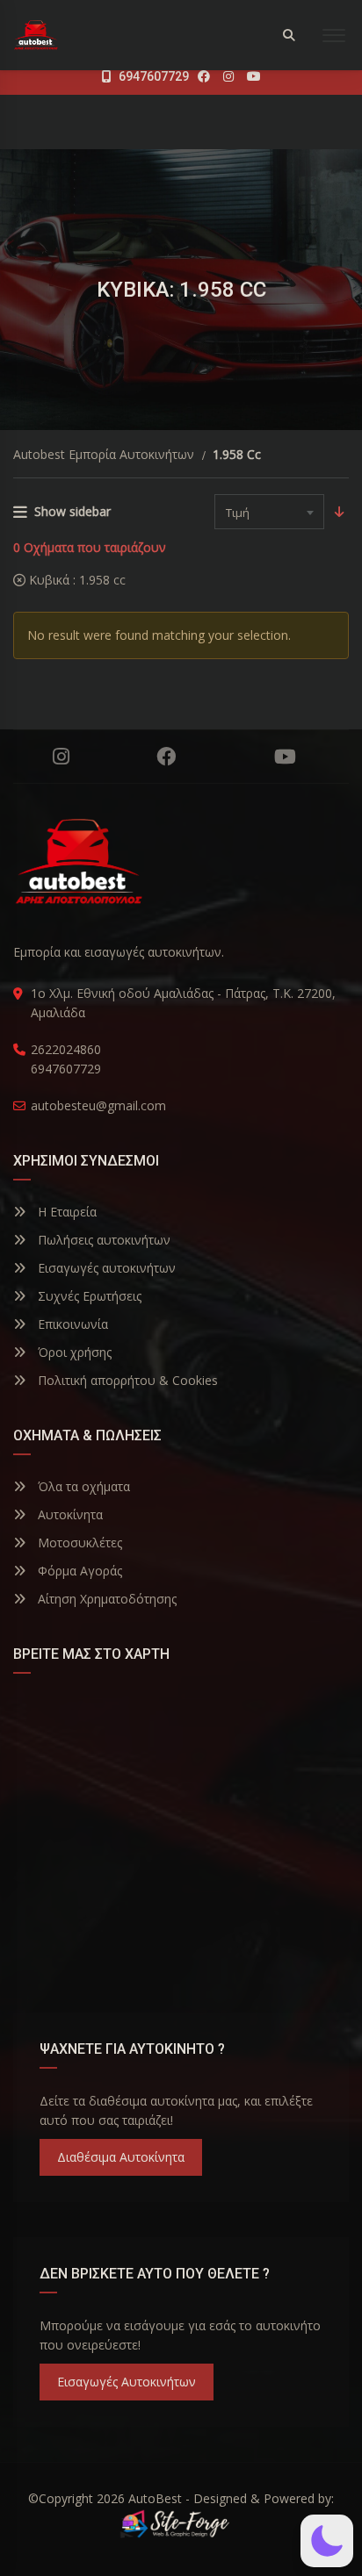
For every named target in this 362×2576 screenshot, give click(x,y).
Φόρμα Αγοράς (78, 1571)
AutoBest (155, 2498)
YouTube (285, 757)
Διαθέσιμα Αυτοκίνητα (121, 2157)
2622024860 (66, 1049)
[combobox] (269, 512)
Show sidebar (72, 511)
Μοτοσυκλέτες (78, 1543)
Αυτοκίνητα (69, 1514)
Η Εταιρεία (65, 1212)
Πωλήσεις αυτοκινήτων (102, 1240)
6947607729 (152, 76)
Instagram (62, 757)
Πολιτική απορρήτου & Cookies (126, 1380)
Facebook (166, 757)
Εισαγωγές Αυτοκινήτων (127, 2382)
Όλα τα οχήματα (82, 1486)
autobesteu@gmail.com (98, 1105)
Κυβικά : (76, 580)
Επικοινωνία (71, 1324)
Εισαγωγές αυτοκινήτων (105, 1268)
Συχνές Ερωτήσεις (88, 1296)
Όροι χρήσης (73, 1352)
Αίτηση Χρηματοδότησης (105, 1599)
